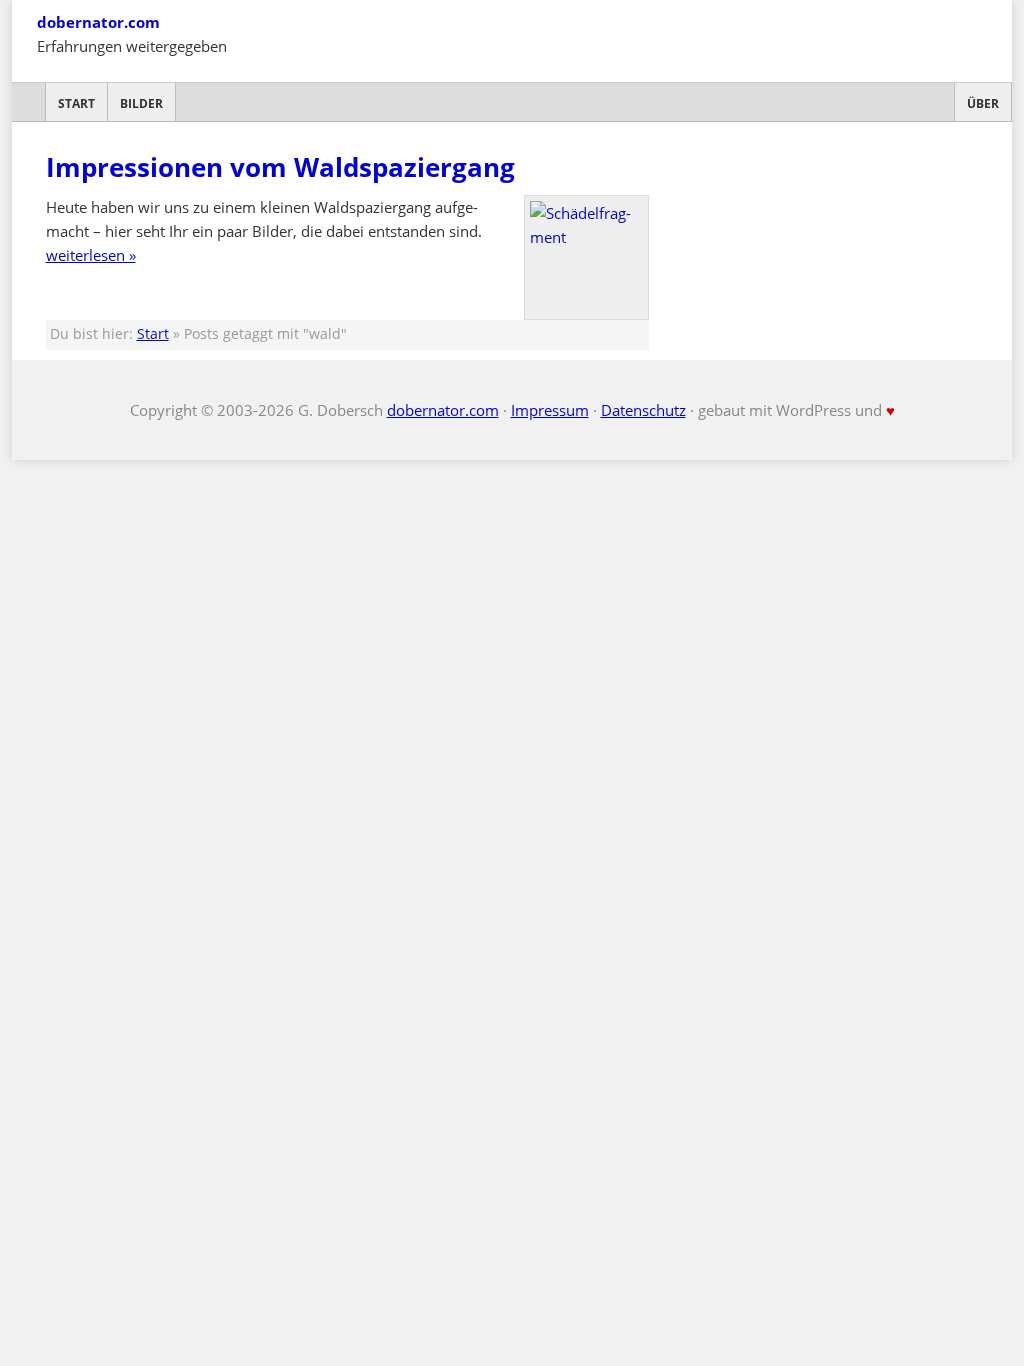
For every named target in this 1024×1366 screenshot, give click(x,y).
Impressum (550, 410)
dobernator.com (98, 22)
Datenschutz (643, 410)
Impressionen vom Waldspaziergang (280, 167)
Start (76, 103)
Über (983, 103)
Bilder (141, 103)
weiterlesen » (91, 255)
